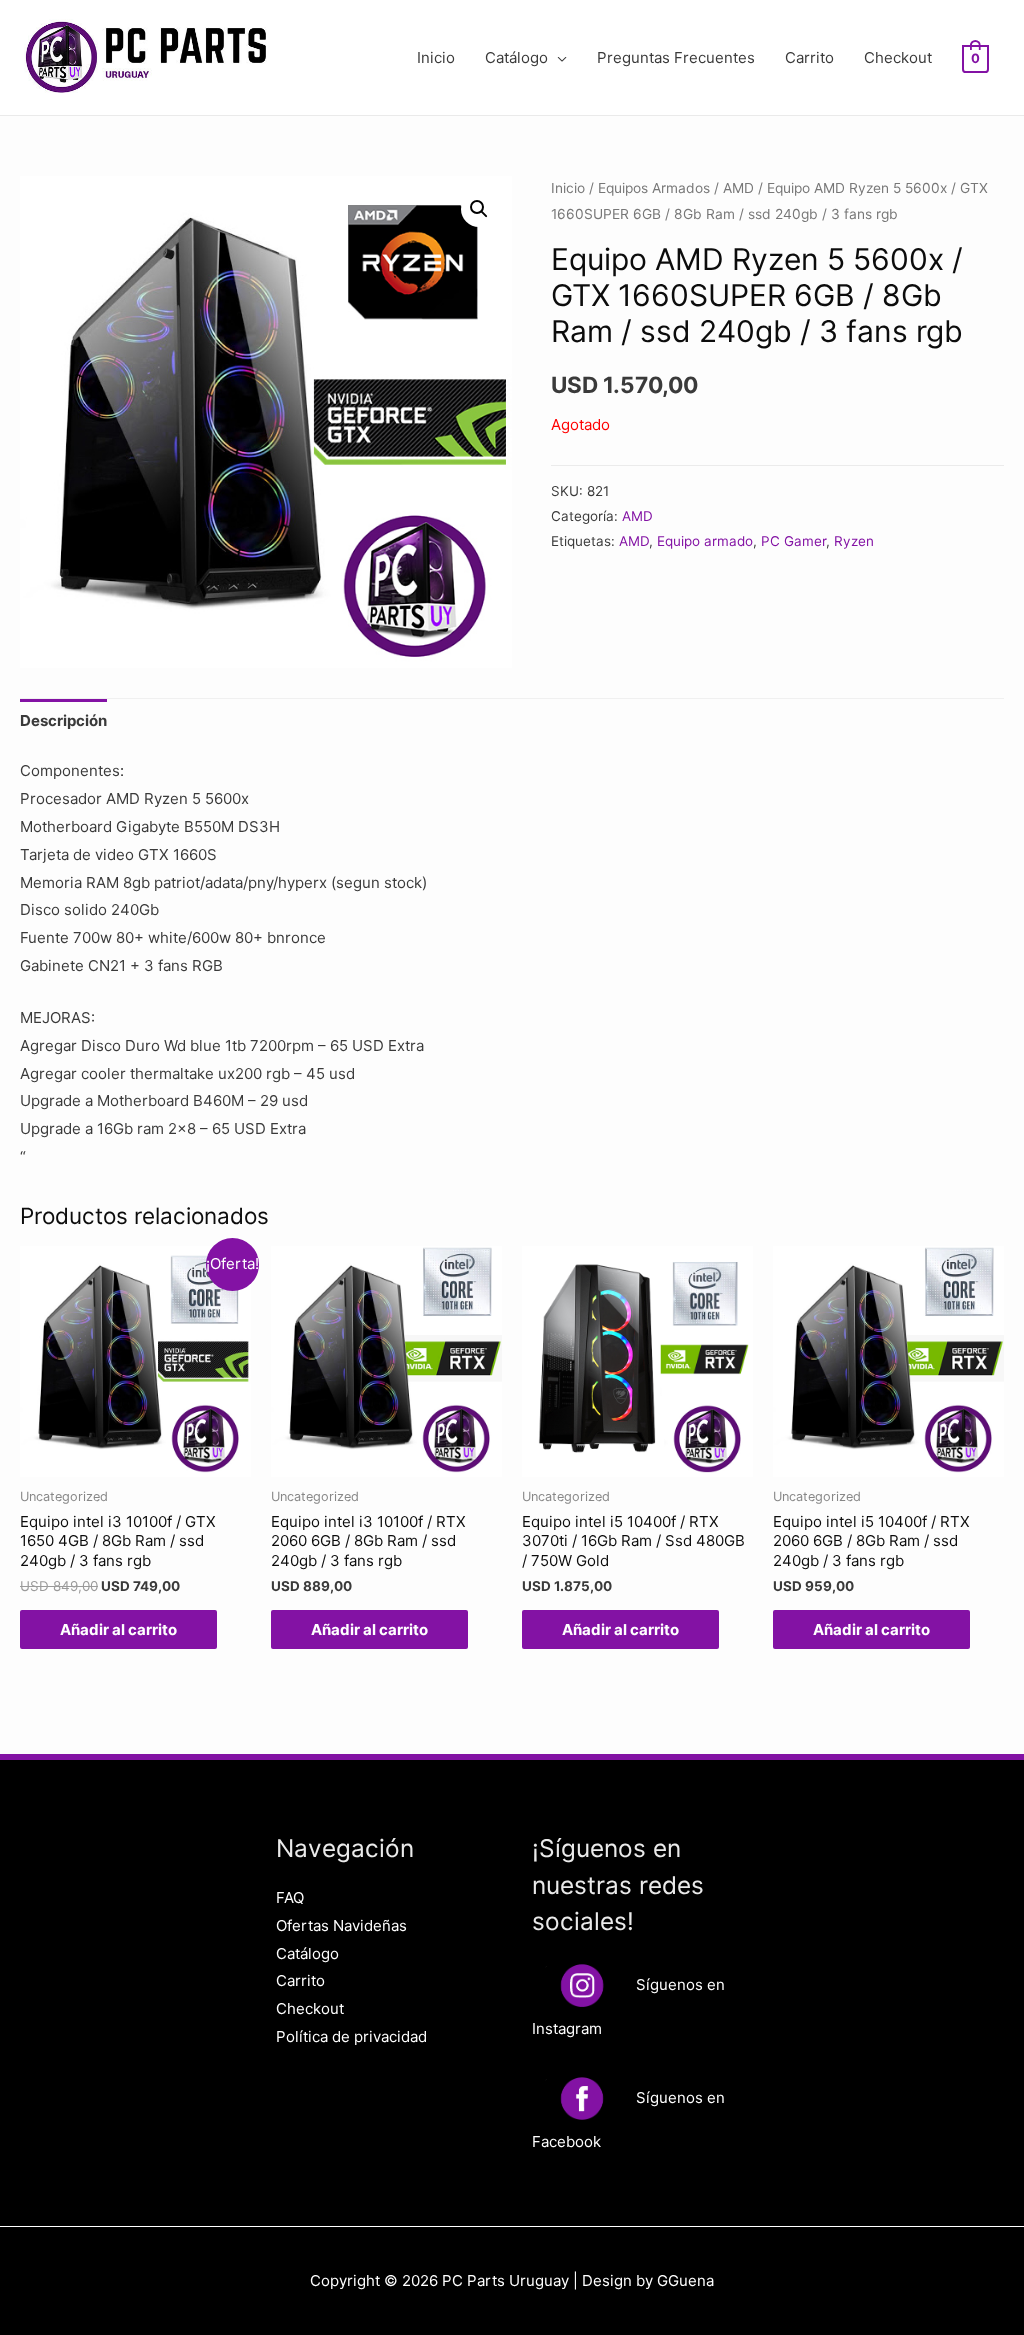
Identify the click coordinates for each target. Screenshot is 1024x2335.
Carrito (809, 57)
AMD (738, 188)
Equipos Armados (654, 188)
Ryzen (854, 541)
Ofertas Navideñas (341, 1925)
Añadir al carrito (118, 1629)
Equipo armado (705, 541)
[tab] (63, 720)
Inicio (436, 57)
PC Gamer (793, 541)
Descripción (63, 720)
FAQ (290, 1897)
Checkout (898, 57)
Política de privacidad (351, 2036)
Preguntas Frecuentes (676, 57)
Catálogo (516, 57)
